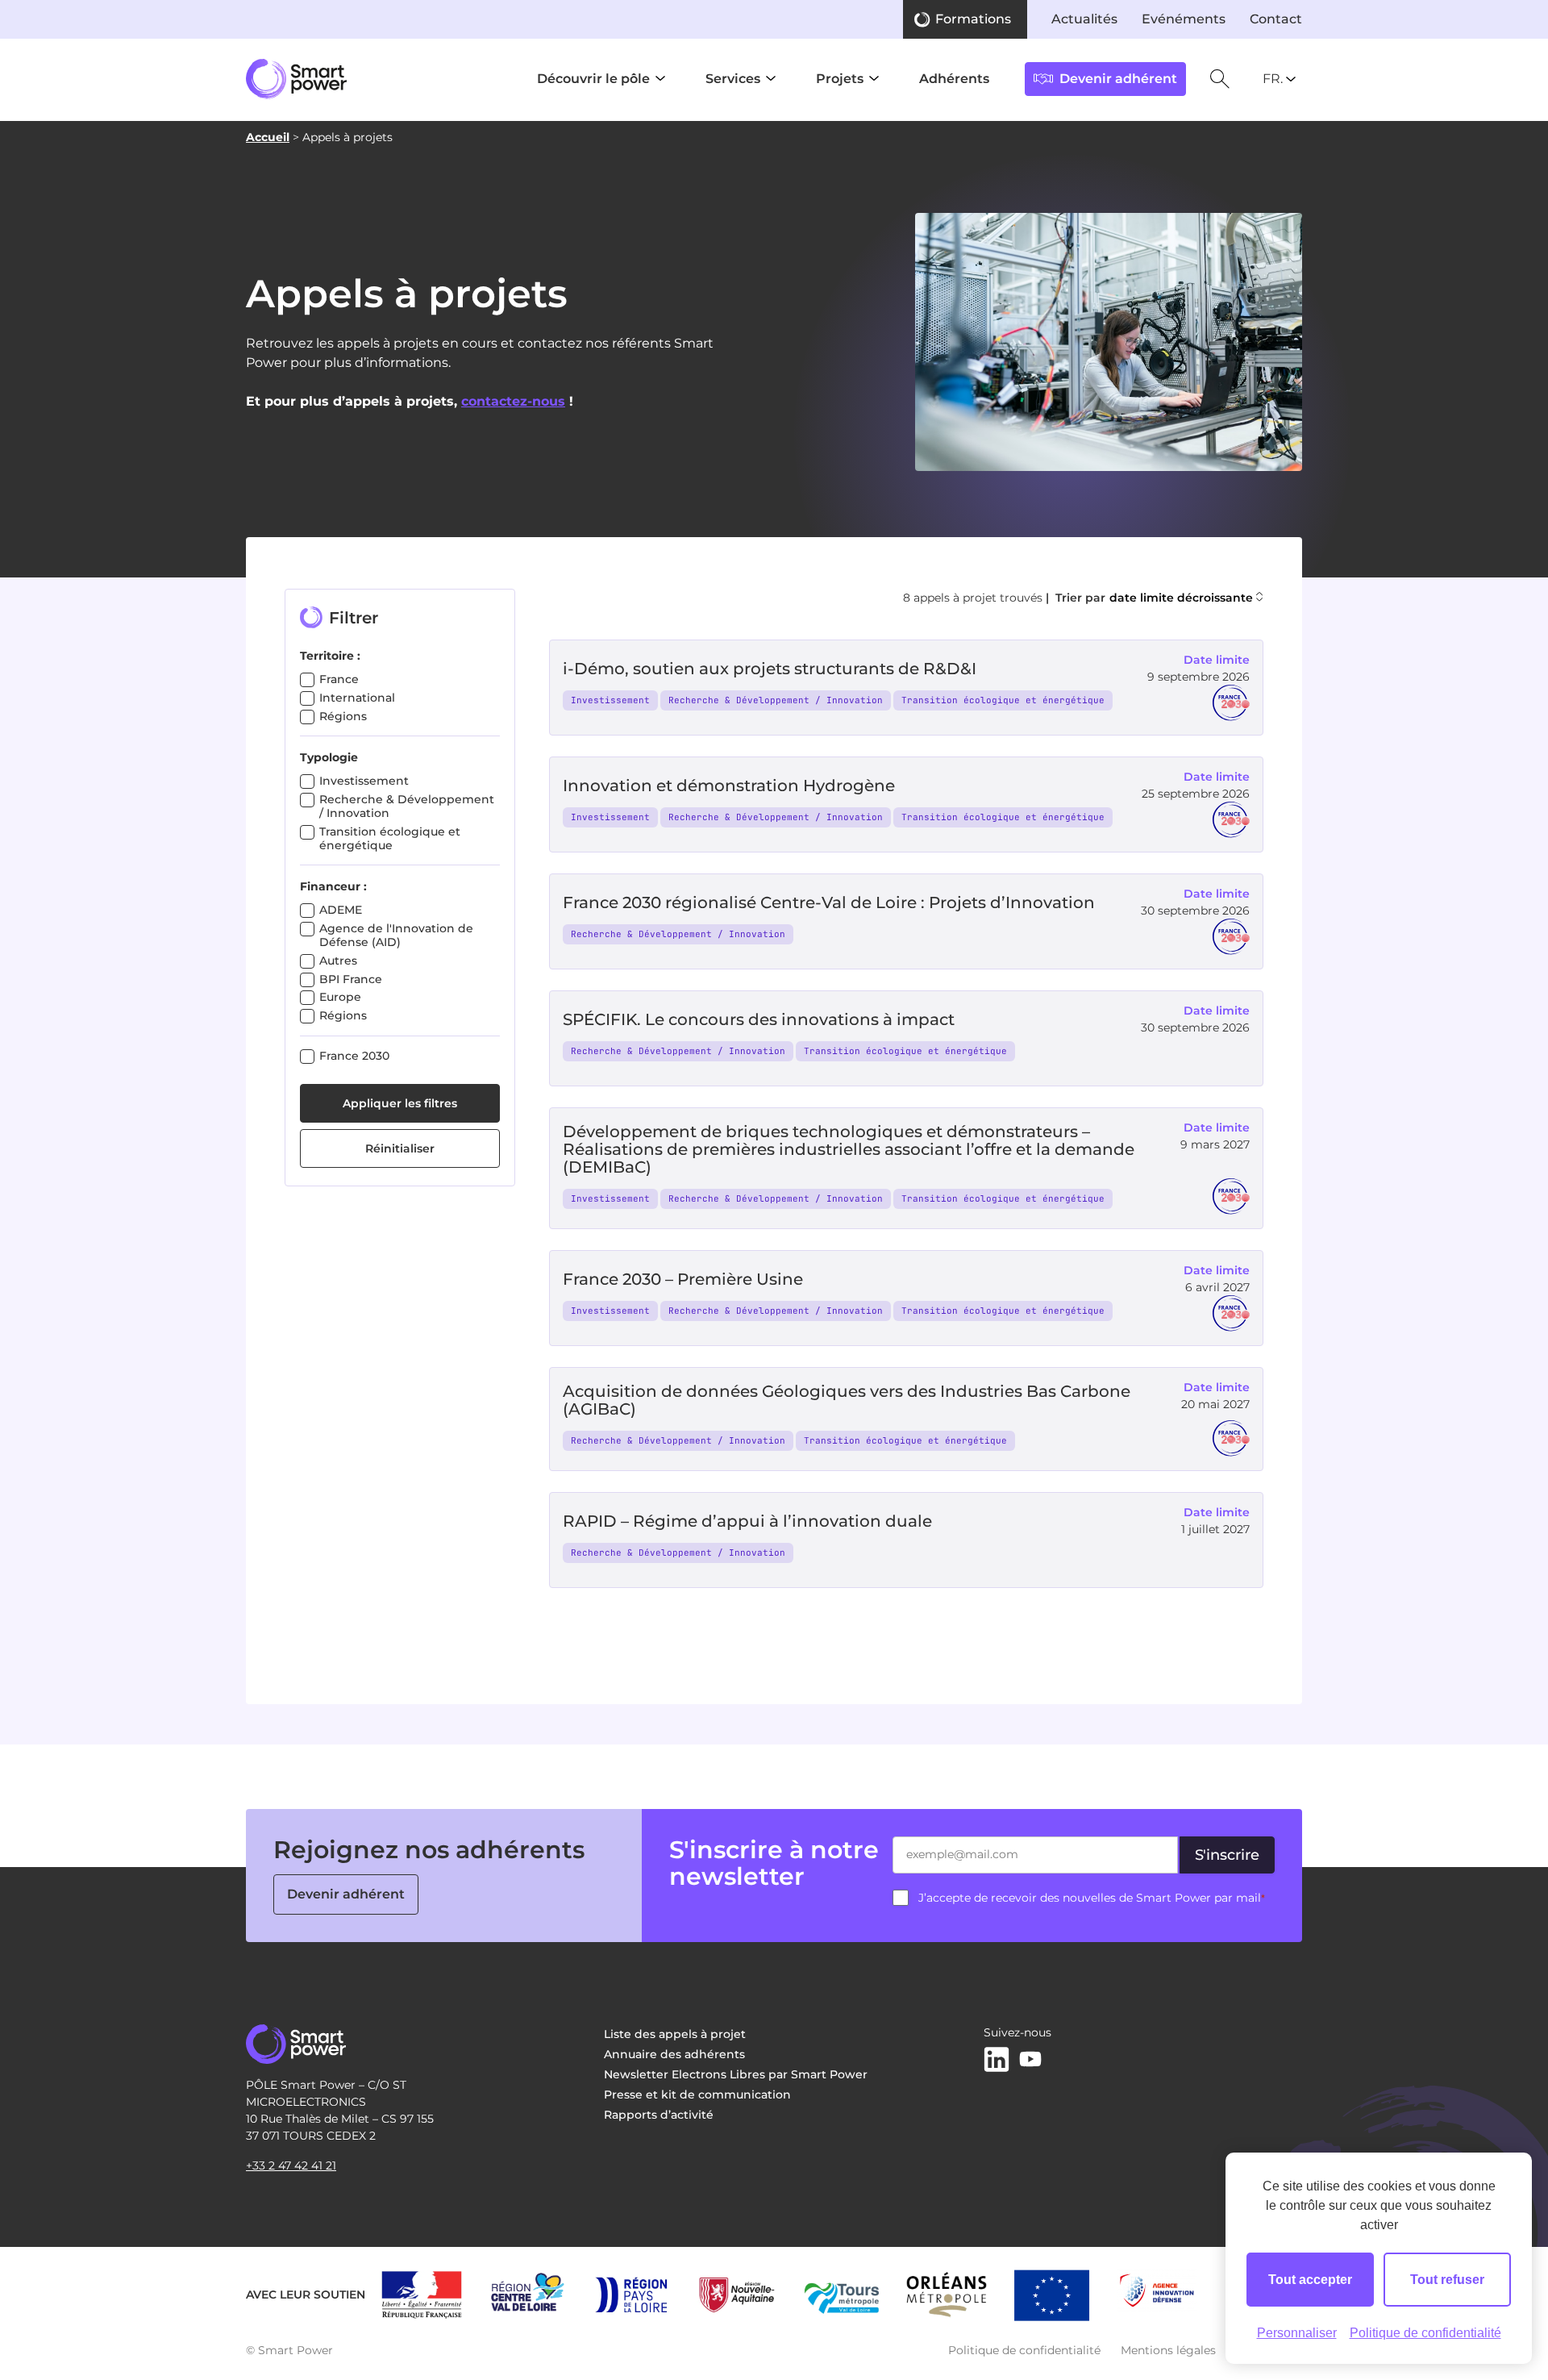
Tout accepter (1310, 2280)
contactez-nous (513, 401)
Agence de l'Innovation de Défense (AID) (396, 935)
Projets (840, 79)
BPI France (351, 979)
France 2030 (354, 1056)
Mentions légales (1168, 2350)
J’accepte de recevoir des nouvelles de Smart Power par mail (1092, 1898)
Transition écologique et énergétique (390, 838)
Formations (973, 19)
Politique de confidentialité (1024, 2350)
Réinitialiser (400, 1148)
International (357, 698)
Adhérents (954, 79)
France (339, 679)
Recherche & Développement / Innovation (407, 806)
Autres (338, 961)
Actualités (1084, 19)
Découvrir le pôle (593, 79)
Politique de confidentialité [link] (1425, 2333)
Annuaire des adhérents (674, 2054)
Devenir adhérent (346, 1894)
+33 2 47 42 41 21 (291, 2165)
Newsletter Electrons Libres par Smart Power (736, 2074)
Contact (1276, 19)
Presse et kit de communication (697, 2094)
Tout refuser (1447, 2280)
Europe (340, 997)
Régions (343, 716)
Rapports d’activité (659, 2115)
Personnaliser (1297, 2333)
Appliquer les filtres (400, 1103)
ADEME (341, 910)
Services (733, 79)
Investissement (364, 781)
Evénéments (1184, 19)
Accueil (268, 137)
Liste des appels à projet (675, 2034)
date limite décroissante (1181, 598)
